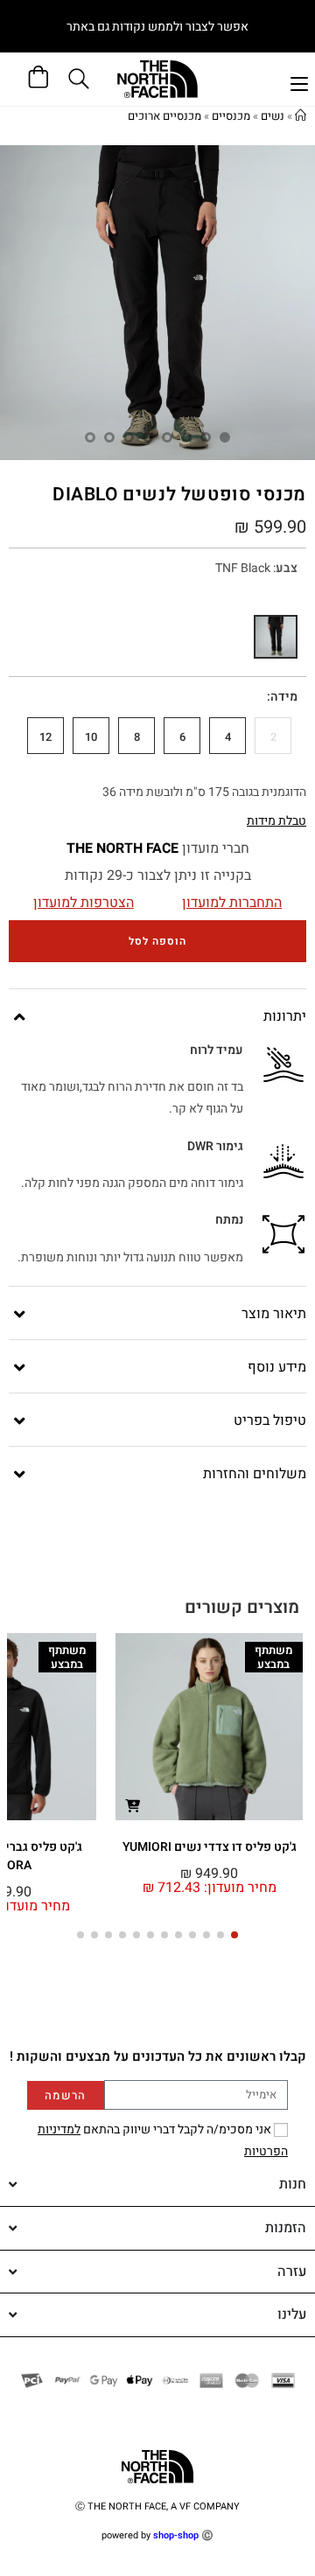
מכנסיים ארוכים (164, 116)
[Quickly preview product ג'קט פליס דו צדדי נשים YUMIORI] (132, 1805)
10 (91, 737)
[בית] (301, 116)
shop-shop (176, 2535)
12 (45, 737)
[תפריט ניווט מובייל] (299, 82)
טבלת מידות (276, 821)
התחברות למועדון (232, 903)
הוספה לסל (157, 941)
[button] (234, 1935)
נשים (273, 116)
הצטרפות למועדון (84, 903)
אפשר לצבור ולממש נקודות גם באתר (157, 27)
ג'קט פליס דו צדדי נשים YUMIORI (210, 1847)
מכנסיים (231, 116)
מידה (284, 697)
